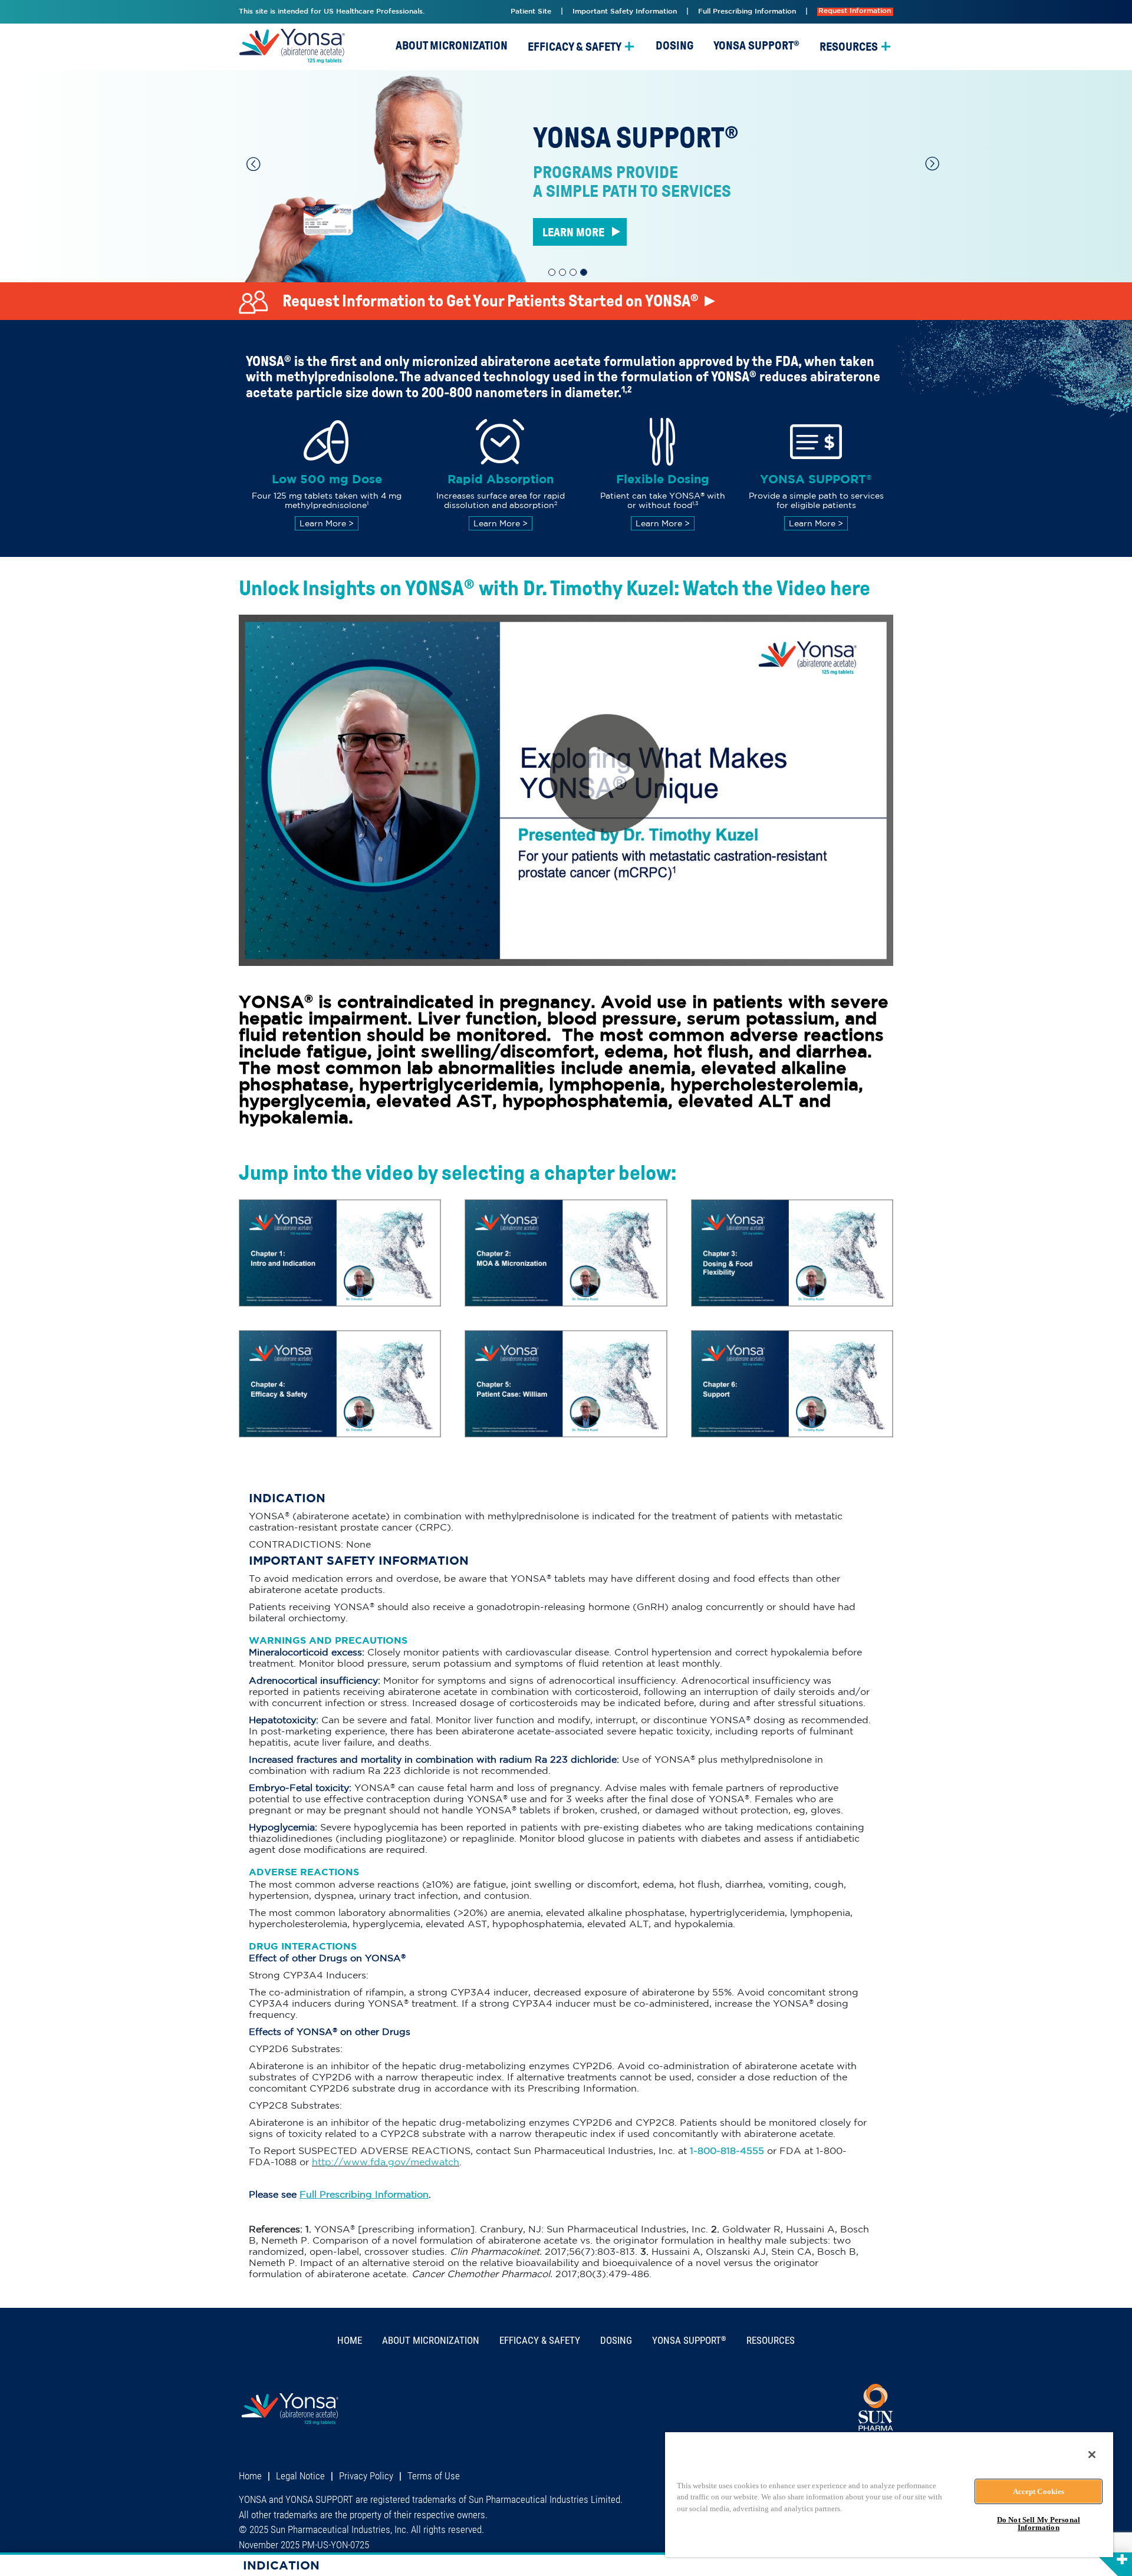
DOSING (674, 45)
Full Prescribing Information (747, 11)
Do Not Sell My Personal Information (1039, 2524)
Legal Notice (300, 2476)
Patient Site (531, 11)
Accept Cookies (1039, 2491)
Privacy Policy (366, 2476)
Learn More (327, 523)
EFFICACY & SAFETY (575, 47)
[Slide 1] (552, 272)
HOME (350, 2340)
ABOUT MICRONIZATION (452, 45)
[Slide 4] (584, 272)
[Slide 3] (573, 272)
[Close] (1092, 2455)
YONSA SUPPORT (756, 45)
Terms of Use (434, 2476)
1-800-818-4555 (727, 2150)
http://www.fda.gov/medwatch (386, 2162)
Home (250, 2476)
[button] (254, 164)
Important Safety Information (625, 11)
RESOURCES (849, 47)
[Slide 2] (562, 272)
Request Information (855, 11)
